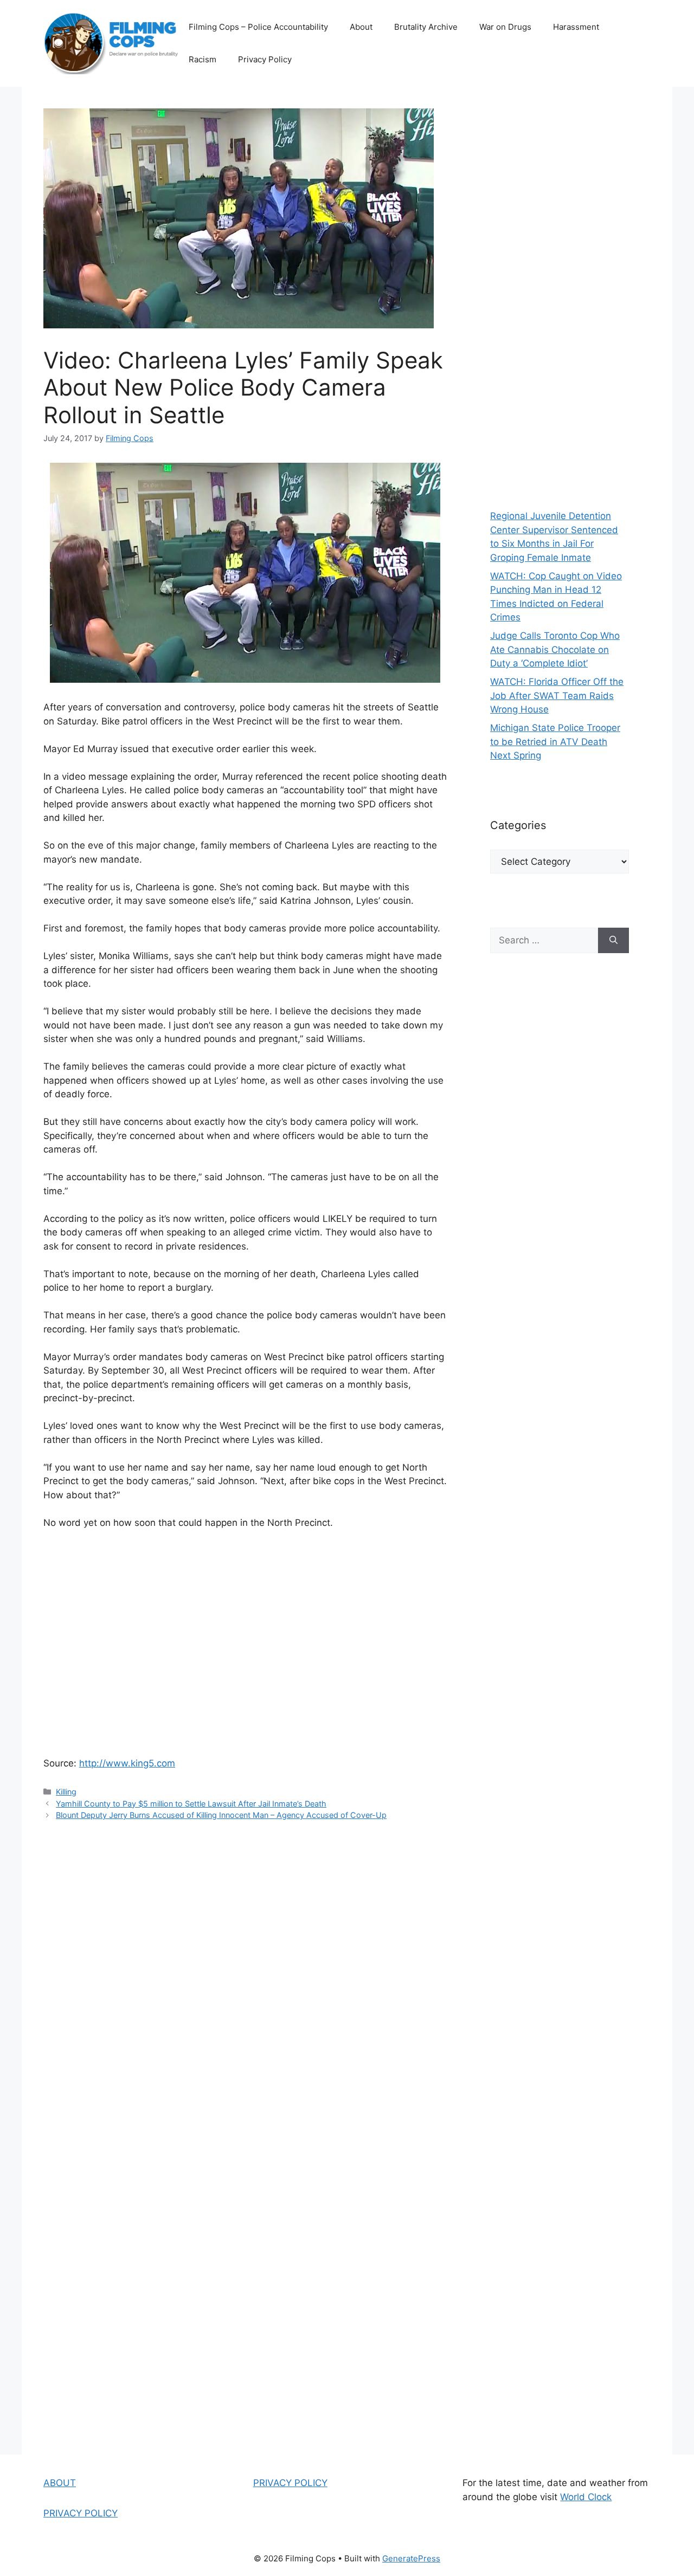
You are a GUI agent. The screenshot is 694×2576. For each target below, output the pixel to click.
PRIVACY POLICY (81, 2513)
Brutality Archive (426, 27)
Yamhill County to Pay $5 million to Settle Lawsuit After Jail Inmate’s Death (191, 1804)
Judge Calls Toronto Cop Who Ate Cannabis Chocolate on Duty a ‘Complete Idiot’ (555, 649)
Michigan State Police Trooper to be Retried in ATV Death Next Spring (555, 742)
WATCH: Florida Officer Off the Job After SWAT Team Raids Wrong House (557, 695)
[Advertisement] (560, 293)
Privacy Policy (265, 59)
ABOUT (60, 2483)
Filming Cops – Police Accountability (258, 27)
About (361, 27)
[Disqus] (245, 1984)
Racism (203, 59)
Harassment (576, 27)
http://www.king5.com (127, 1763)
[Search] (613, 941)
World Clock (586, 2497)
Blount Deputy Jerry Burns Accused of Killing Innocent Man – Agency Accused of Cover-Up (221, 1815)
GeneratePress (411, 2558)
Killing (66, 1792)
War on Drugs (505, 27)
